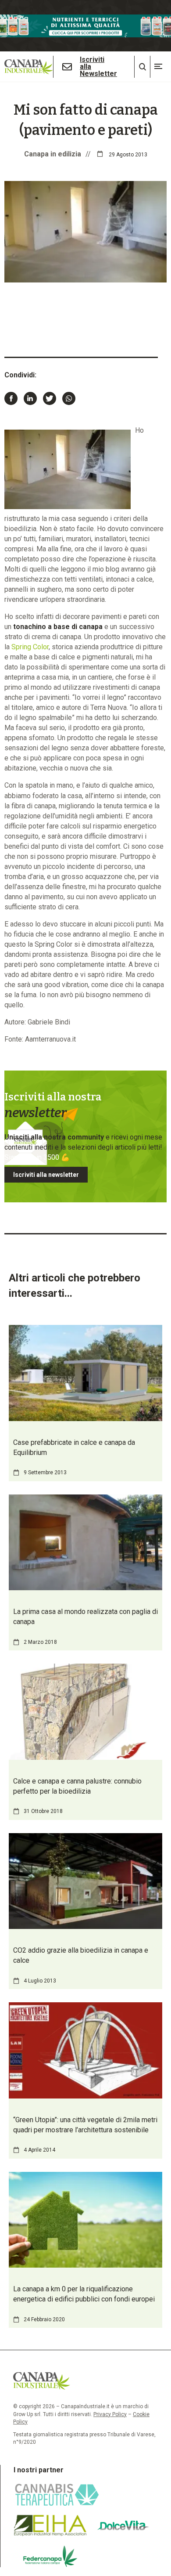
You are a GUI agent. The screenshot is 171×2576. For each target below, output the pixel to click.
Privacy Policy (110, 2414)
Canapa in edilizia (53, 154)
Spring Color (30, 647)
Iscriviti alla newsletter (46, 1175)
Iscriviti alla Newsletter (98, 67)
